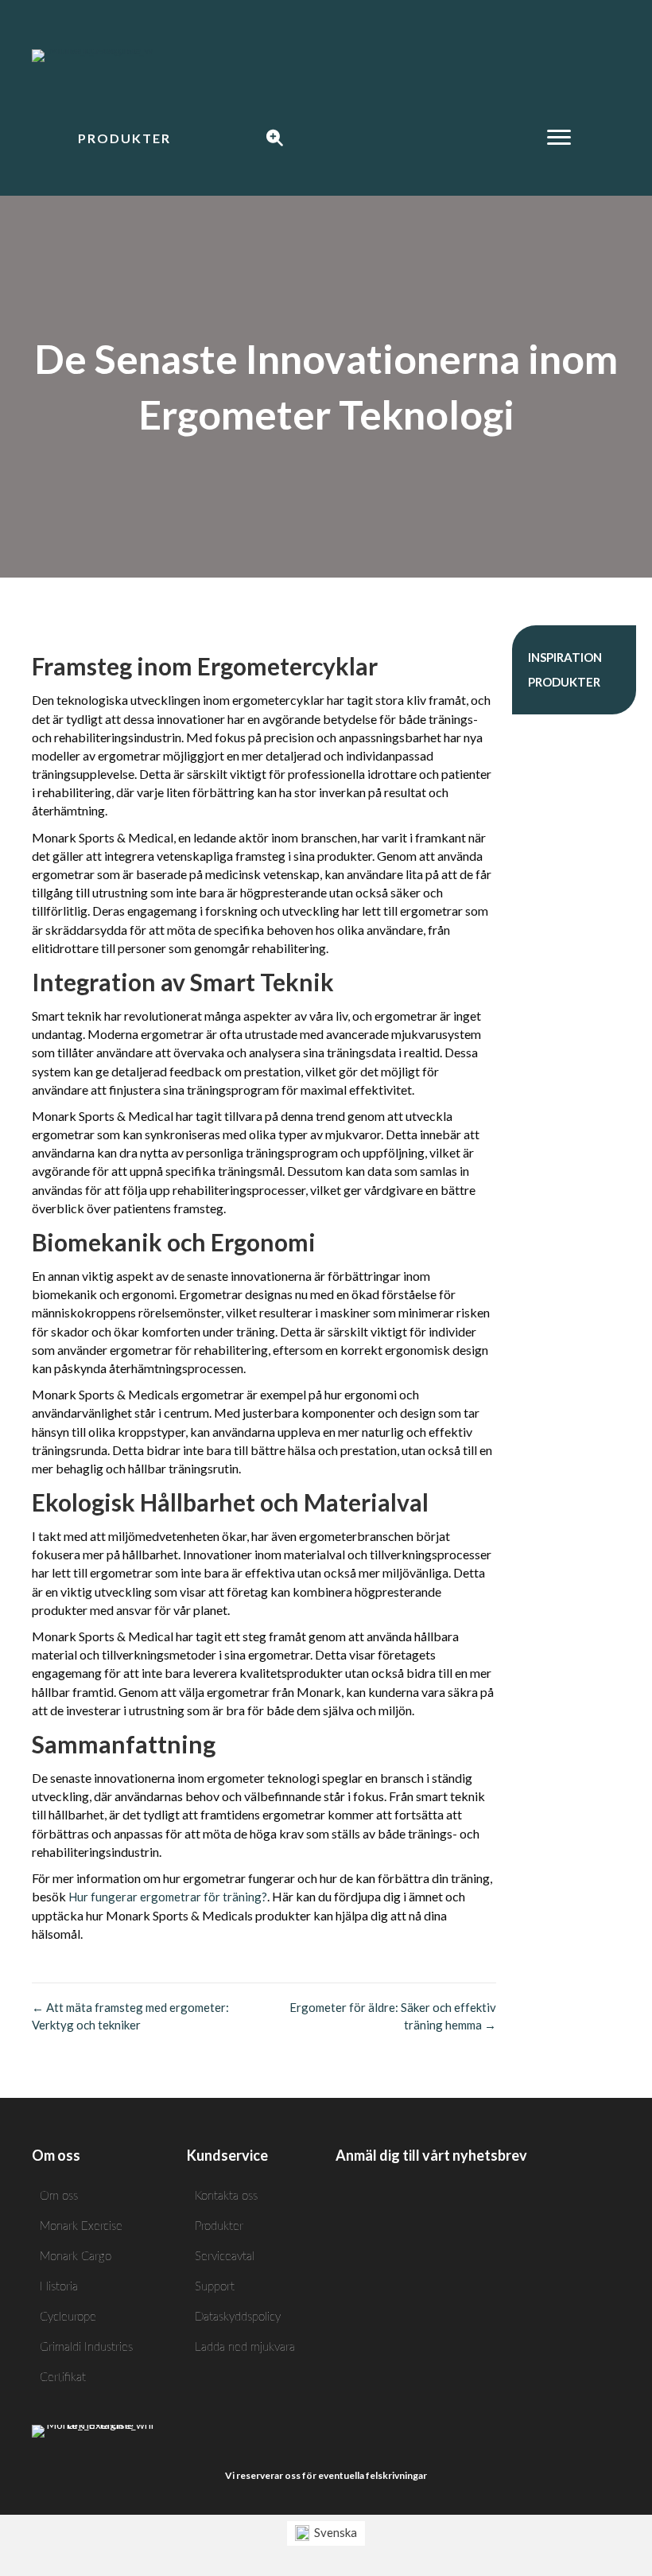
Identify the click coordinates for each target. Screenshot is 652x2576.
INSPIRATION (565, 657)
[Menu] (559, 138)
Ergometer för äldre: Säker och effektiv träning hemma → (393, 2016)
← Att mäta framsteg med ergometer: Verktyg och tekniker (130, 2016)
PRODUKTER (564, 682)
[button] (124, 138)
